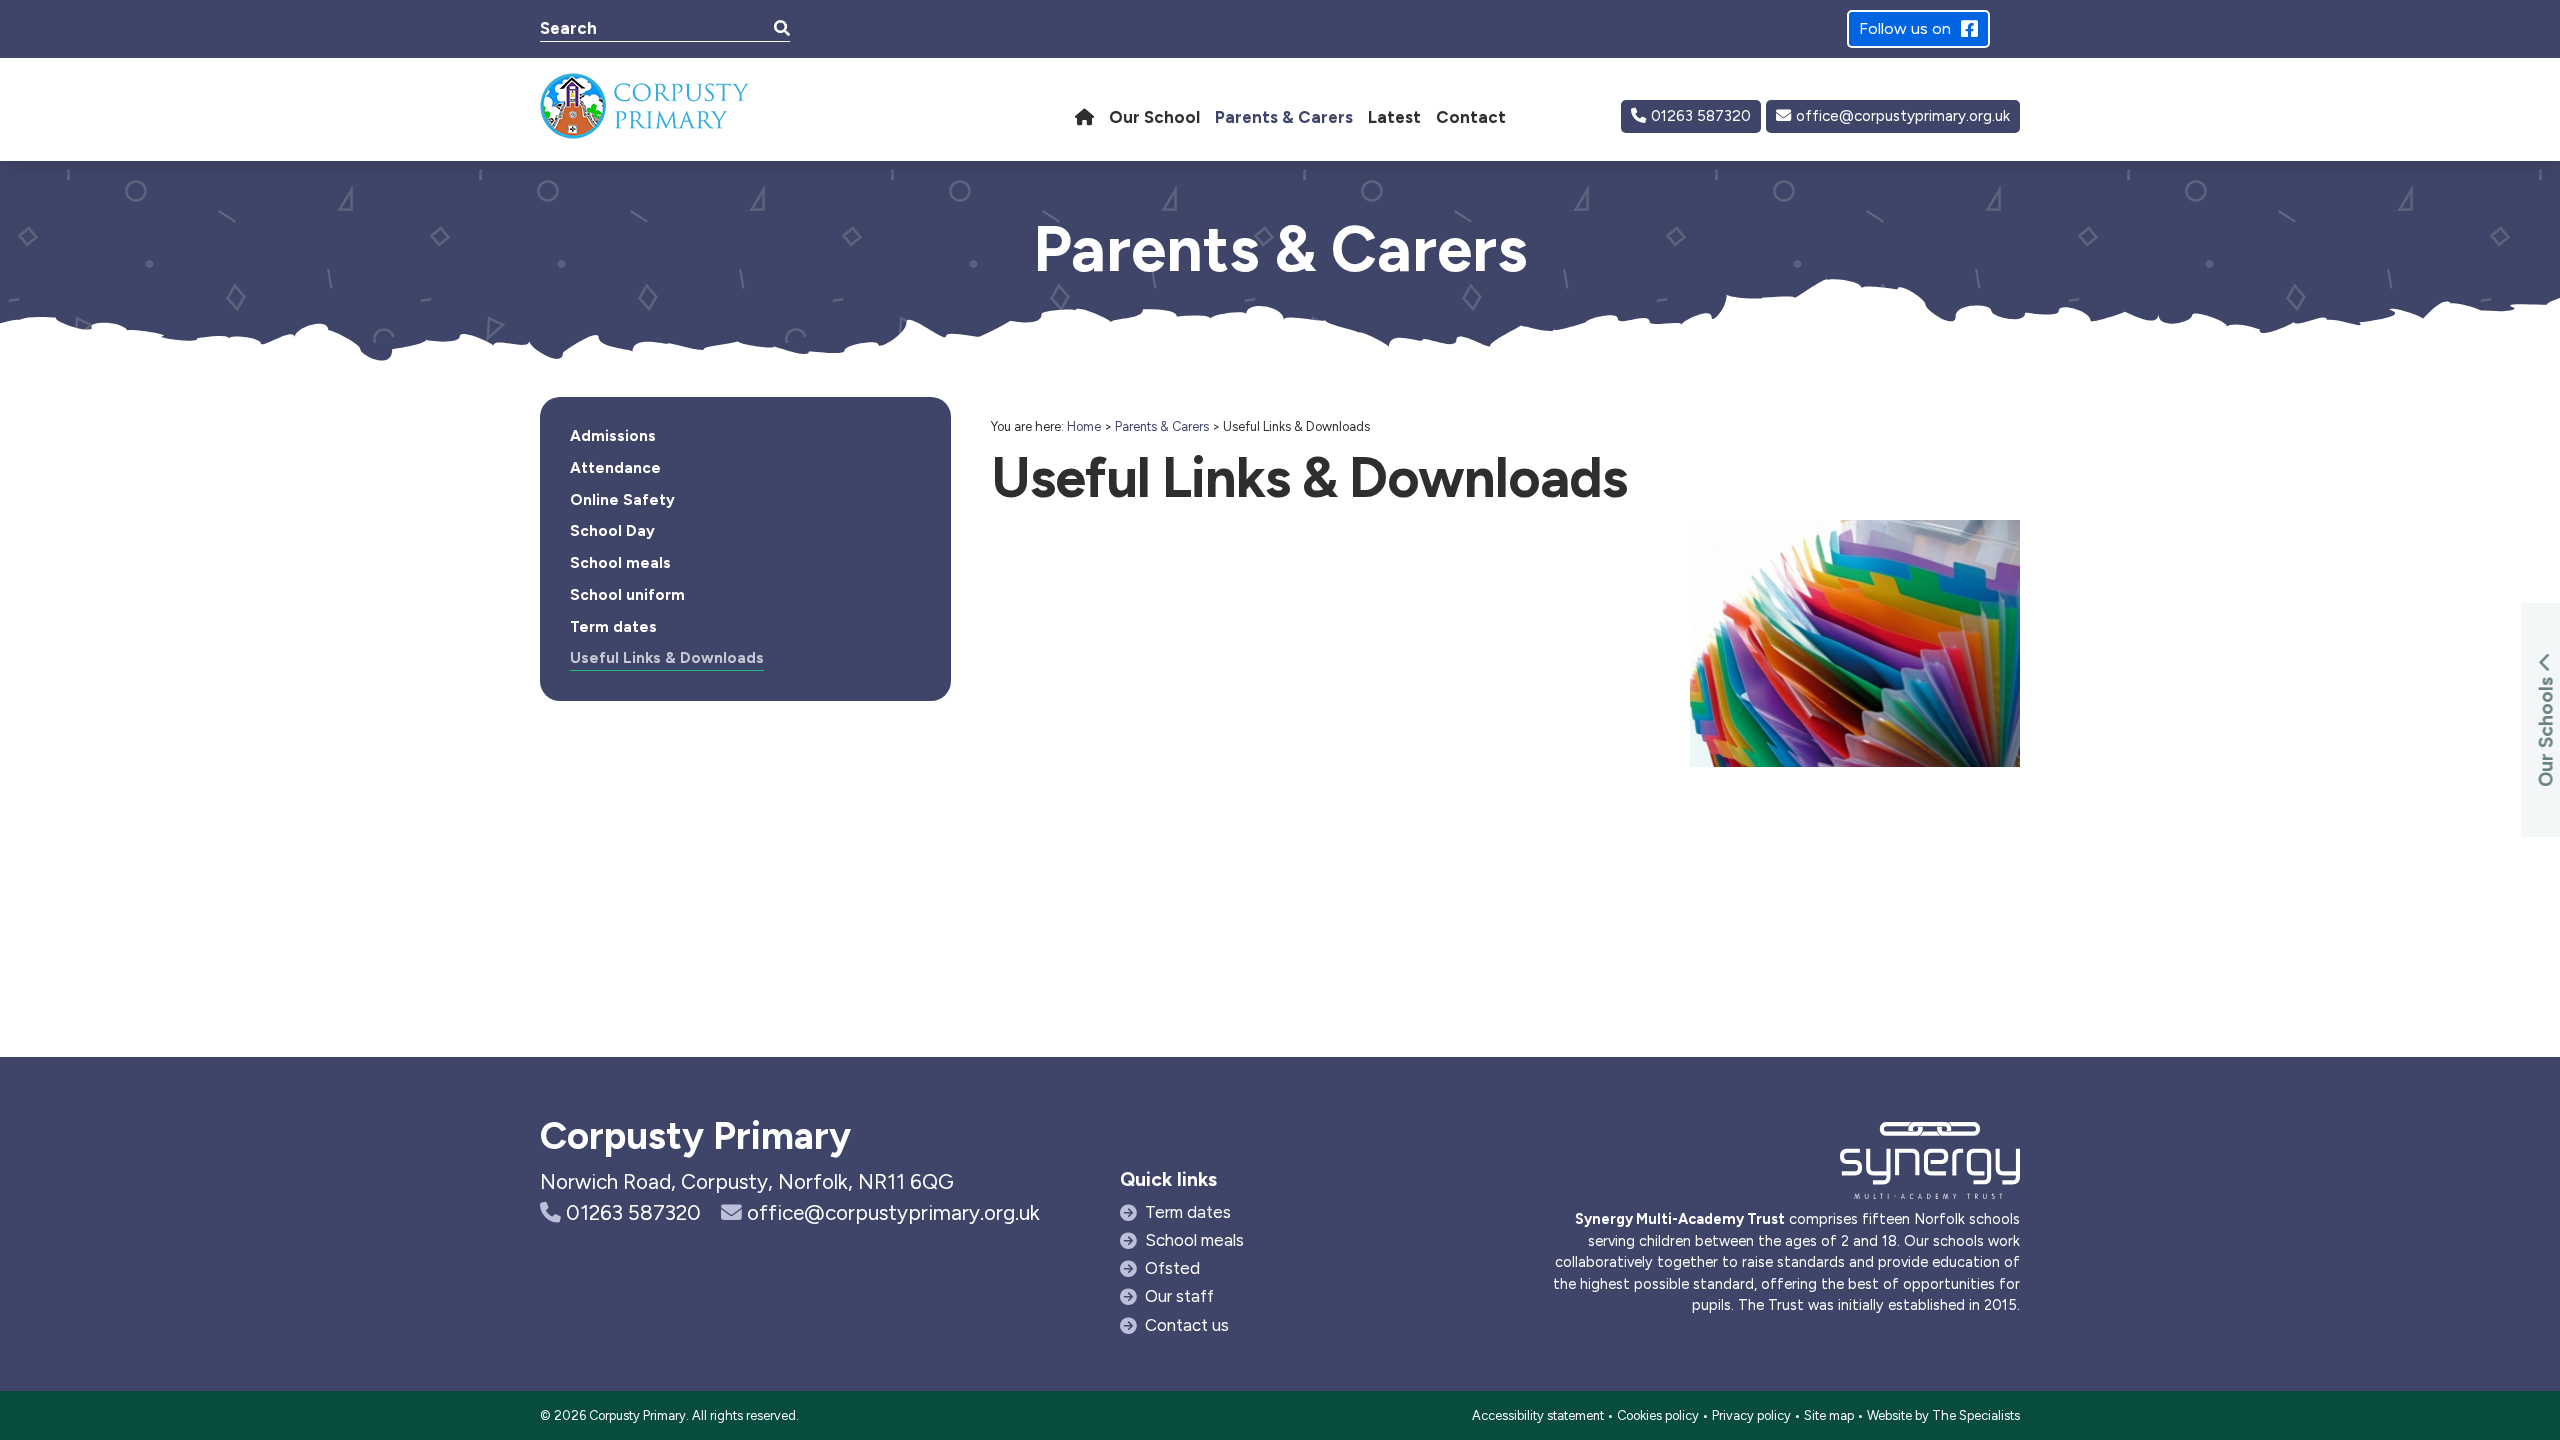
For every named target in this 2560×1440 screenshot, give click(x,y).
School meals (620, 563)
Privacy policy (1751, 1415)
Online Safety (622, 500)
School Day (612, 531)
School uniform (627, 595)
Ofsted (1172, 1268)
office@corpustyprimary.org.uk (1903, 116)
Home (1084, 426)
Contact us (1187, 1325)
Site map (1829, 1415)
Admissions (613, 436)
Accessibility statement (1538, 1415)
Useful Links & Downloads (667, 658)
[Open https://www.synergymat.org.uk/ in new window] (1930, 1165)
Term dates (613, 627)
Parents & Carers (1162, 426)
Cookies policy (1658, 1415)
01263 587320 (1701, 116)
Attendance (615, 468)
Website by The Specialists (1943, 1415)
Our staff (1179, 1296)
